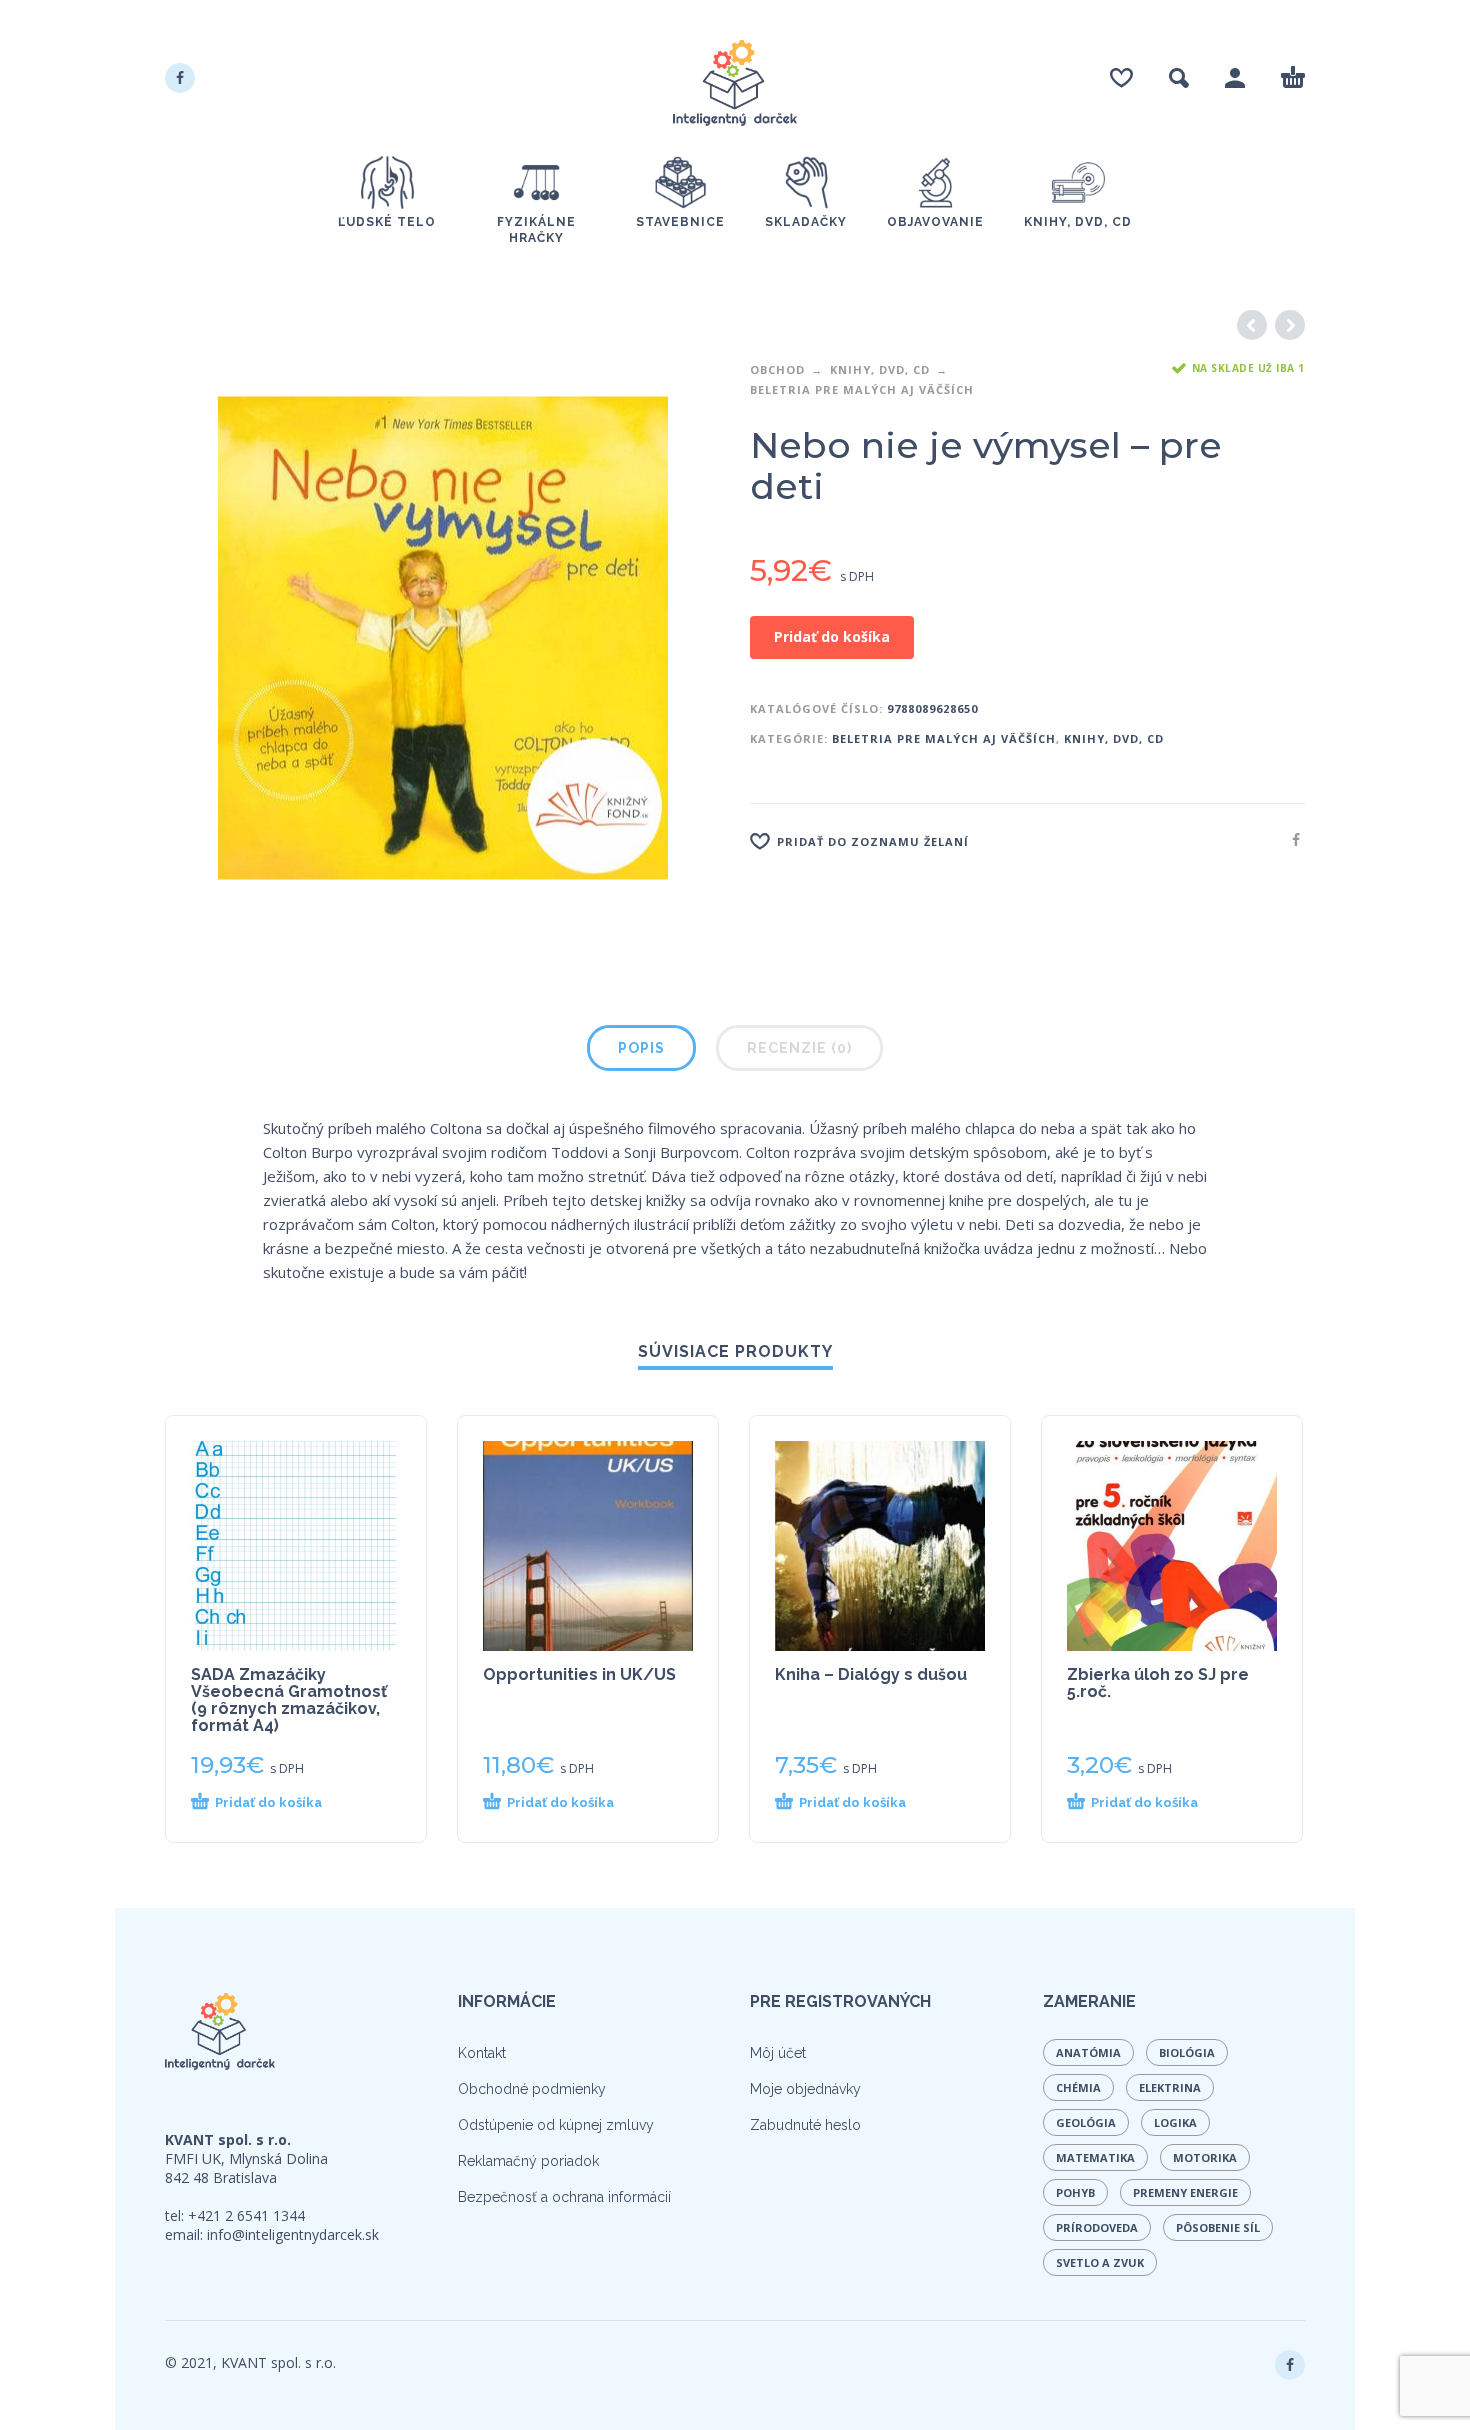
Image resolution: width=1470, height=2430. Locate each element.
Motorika (1205, 2157)
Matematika (1095, 2157)
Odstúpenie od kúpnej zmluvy (556, 2125)
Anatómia (1088, 2052)
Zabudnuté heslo (805, 2125)
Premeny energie (1185, 2192)
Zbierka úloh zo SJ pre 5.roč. (1158, 1683)
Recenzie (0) (799, 1048)
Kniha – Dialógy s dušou (871, 1674)
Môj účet (778, 2053)
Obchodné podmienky (532, 2089)
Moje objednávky (805, 2089)
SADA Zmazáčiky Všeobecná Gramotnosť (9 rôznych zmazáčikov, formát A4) (289, 1700)
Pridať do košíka (832, 636)
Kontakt (482, 2053)
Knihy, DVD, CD (880, 369)
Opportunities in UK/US (579, 1674)
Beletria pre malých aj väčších (862, 389)
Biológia (1187, 2052)
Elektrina (1170, 2087)
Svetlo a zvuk (1100, 2262)
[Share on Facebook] (1290, 839)
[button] (279, 1803)
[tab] (641, 1052)
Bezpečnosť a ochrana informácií (564, 2197)
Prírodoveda (1097, 2227)
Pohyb (1075, 2192)
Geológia (1086, 2122)
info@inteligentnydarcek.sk (293, 2234)
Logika (1175, 2122)
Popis (641, 1048)
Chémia (1078, 2087)
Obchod (777, 369)
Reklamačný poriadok (528, 2161)
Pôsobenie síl (1218, 2227)
